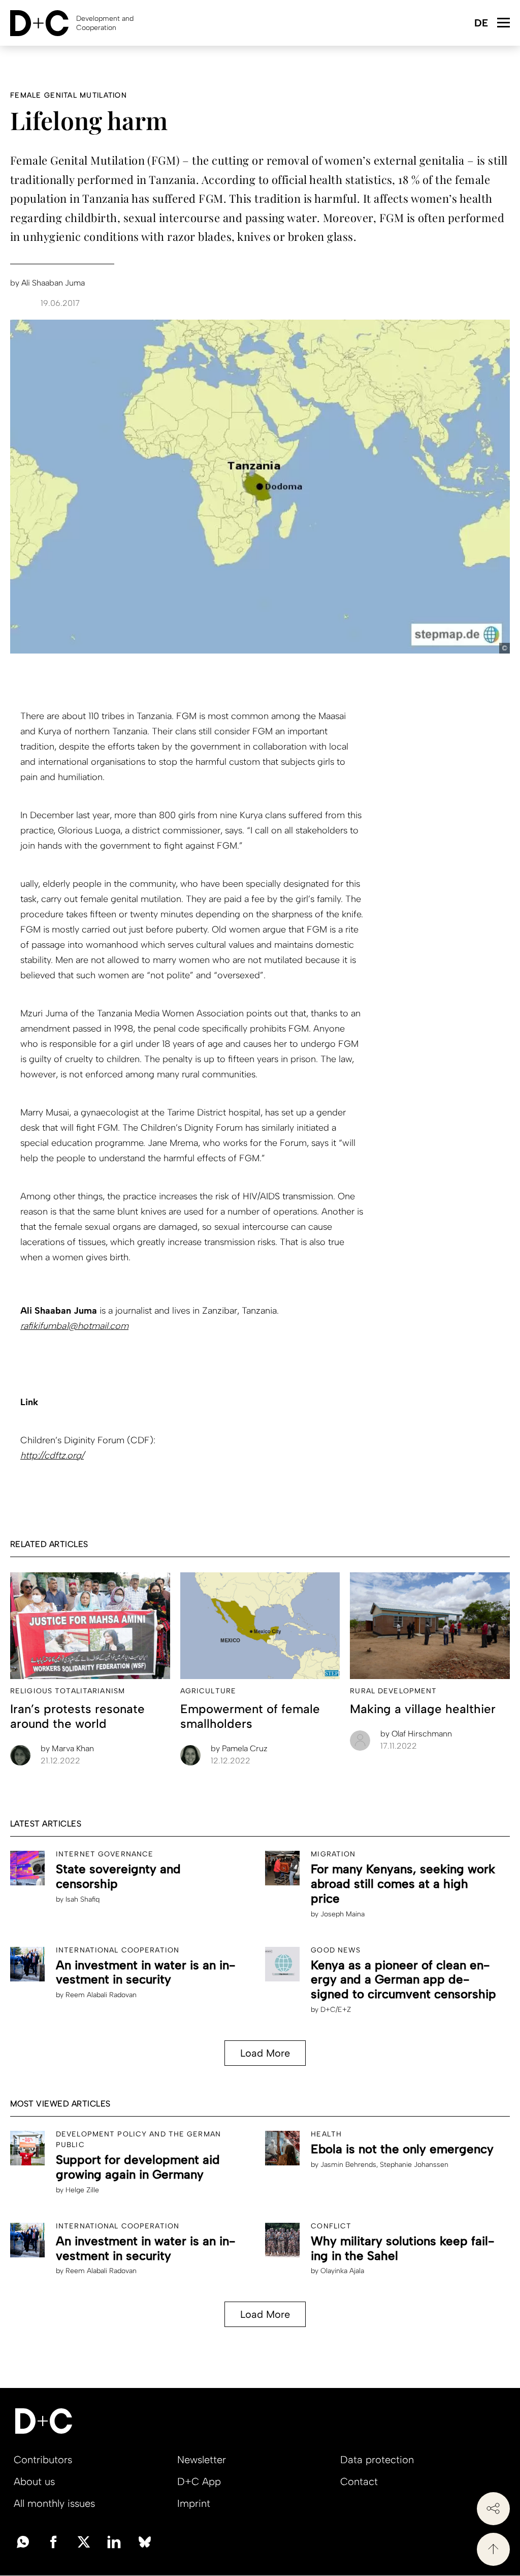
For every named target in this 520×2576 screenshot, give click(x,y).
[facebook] (53, 2541)
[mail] (23, 2541)
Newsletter (202, 2460)
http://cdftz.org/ (52, 1455)
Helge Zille (82, 2190)
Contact (359, 2481)
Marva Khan (67, 1748)
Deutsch (481, 24)
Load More (265, 2053)
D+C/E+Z (336, 2010)
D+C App (199, 2481)
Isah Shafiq (83, 1899)
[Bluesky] (145, 2541)
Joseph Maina (343, 1914)
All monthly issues (54, 2503)
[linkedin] (114, 2541)
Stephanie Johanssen (414, 2165)
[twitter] (84, 2541)
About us (34, 2481)
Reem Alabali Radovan (101, 1995)
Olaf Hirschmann (416, 1734)
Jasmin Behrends (348, 2165)
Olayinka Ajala (342, 2271)
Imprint (194, 2503)
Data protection (377, 2460)
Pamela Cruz (239, 1748)
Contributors (43, 2460)
